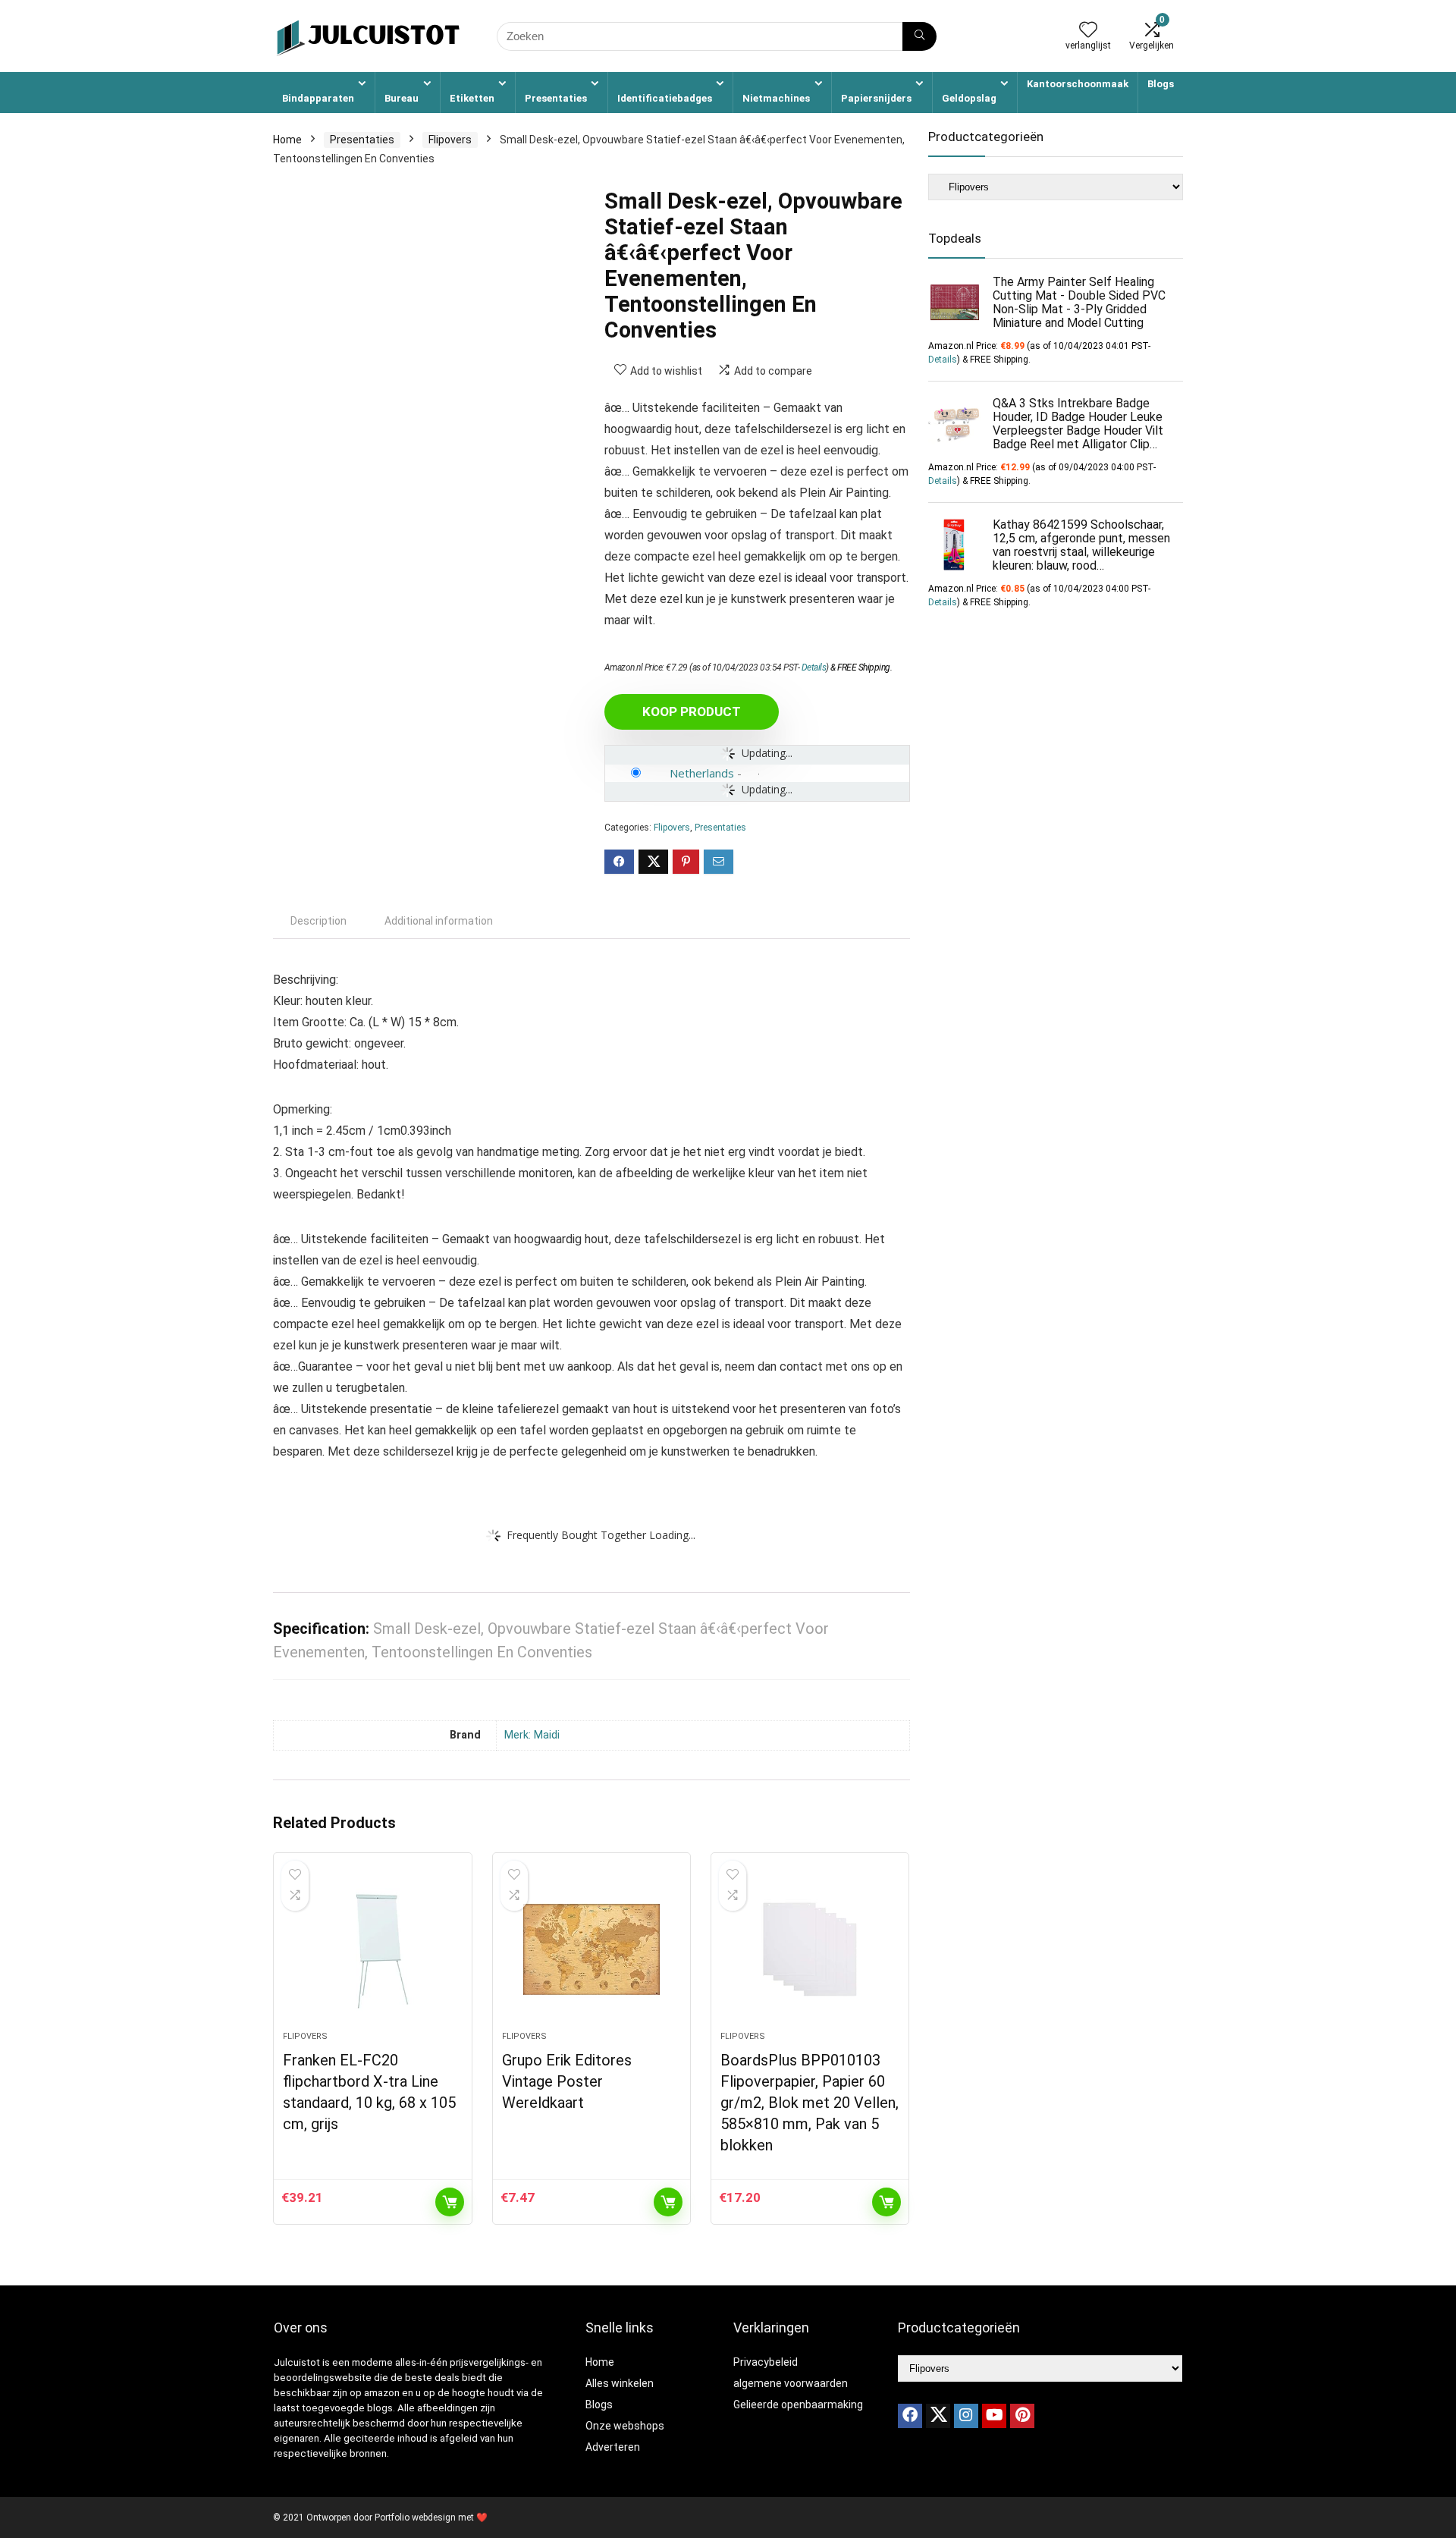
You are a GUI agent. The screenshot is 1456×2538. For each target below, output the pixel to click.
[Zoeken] (919, 36)
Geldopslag (969, 98)
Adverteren (613, 2447)
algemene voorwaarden (791, 2383)
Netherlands (702, 773)
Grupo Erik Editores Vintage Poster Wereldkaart (567, 2081)
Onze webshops (625, 2426)
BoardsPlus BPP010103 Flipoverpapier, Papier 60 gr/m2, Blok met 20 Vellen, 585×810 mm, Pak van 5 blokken (810, 2103)
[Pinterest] (1022, 2416)
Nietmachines (776, 98)
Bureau (402, 98)
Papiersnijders (876, 98)
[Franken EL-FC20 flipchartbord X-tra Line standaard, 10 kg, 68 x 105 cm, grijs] (372, 1949)
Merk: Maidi (532, 1735)
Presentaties (556, 98)
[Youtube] (994, 2416)
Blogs (1161, 84)
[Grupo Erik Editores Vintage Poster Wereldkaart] (591, 1949)
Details (814, 667)
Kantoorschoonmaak (1078, 84)
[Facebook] (910, 2416)
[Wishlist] (1088, 31)
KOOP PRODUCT (692, 711)
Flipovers (450, 140)
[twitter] (938, 2416)
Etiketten (472, 98)
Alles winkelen (620, 2383)
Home (287, 140)
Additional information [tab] (439, 921)
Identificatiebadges (665, 98)
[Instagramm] (966, 2416)
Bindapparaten (318, 98)
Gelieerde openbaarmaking (798, 2405)
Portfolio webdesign (415, 2518)
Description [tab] (318, 921)
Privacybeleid (766, 2362)
